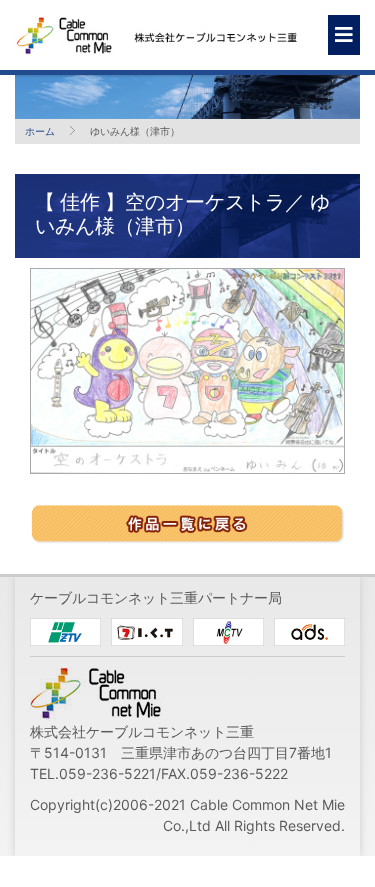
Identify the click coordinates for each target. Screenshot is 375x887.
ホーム (40, 131)
